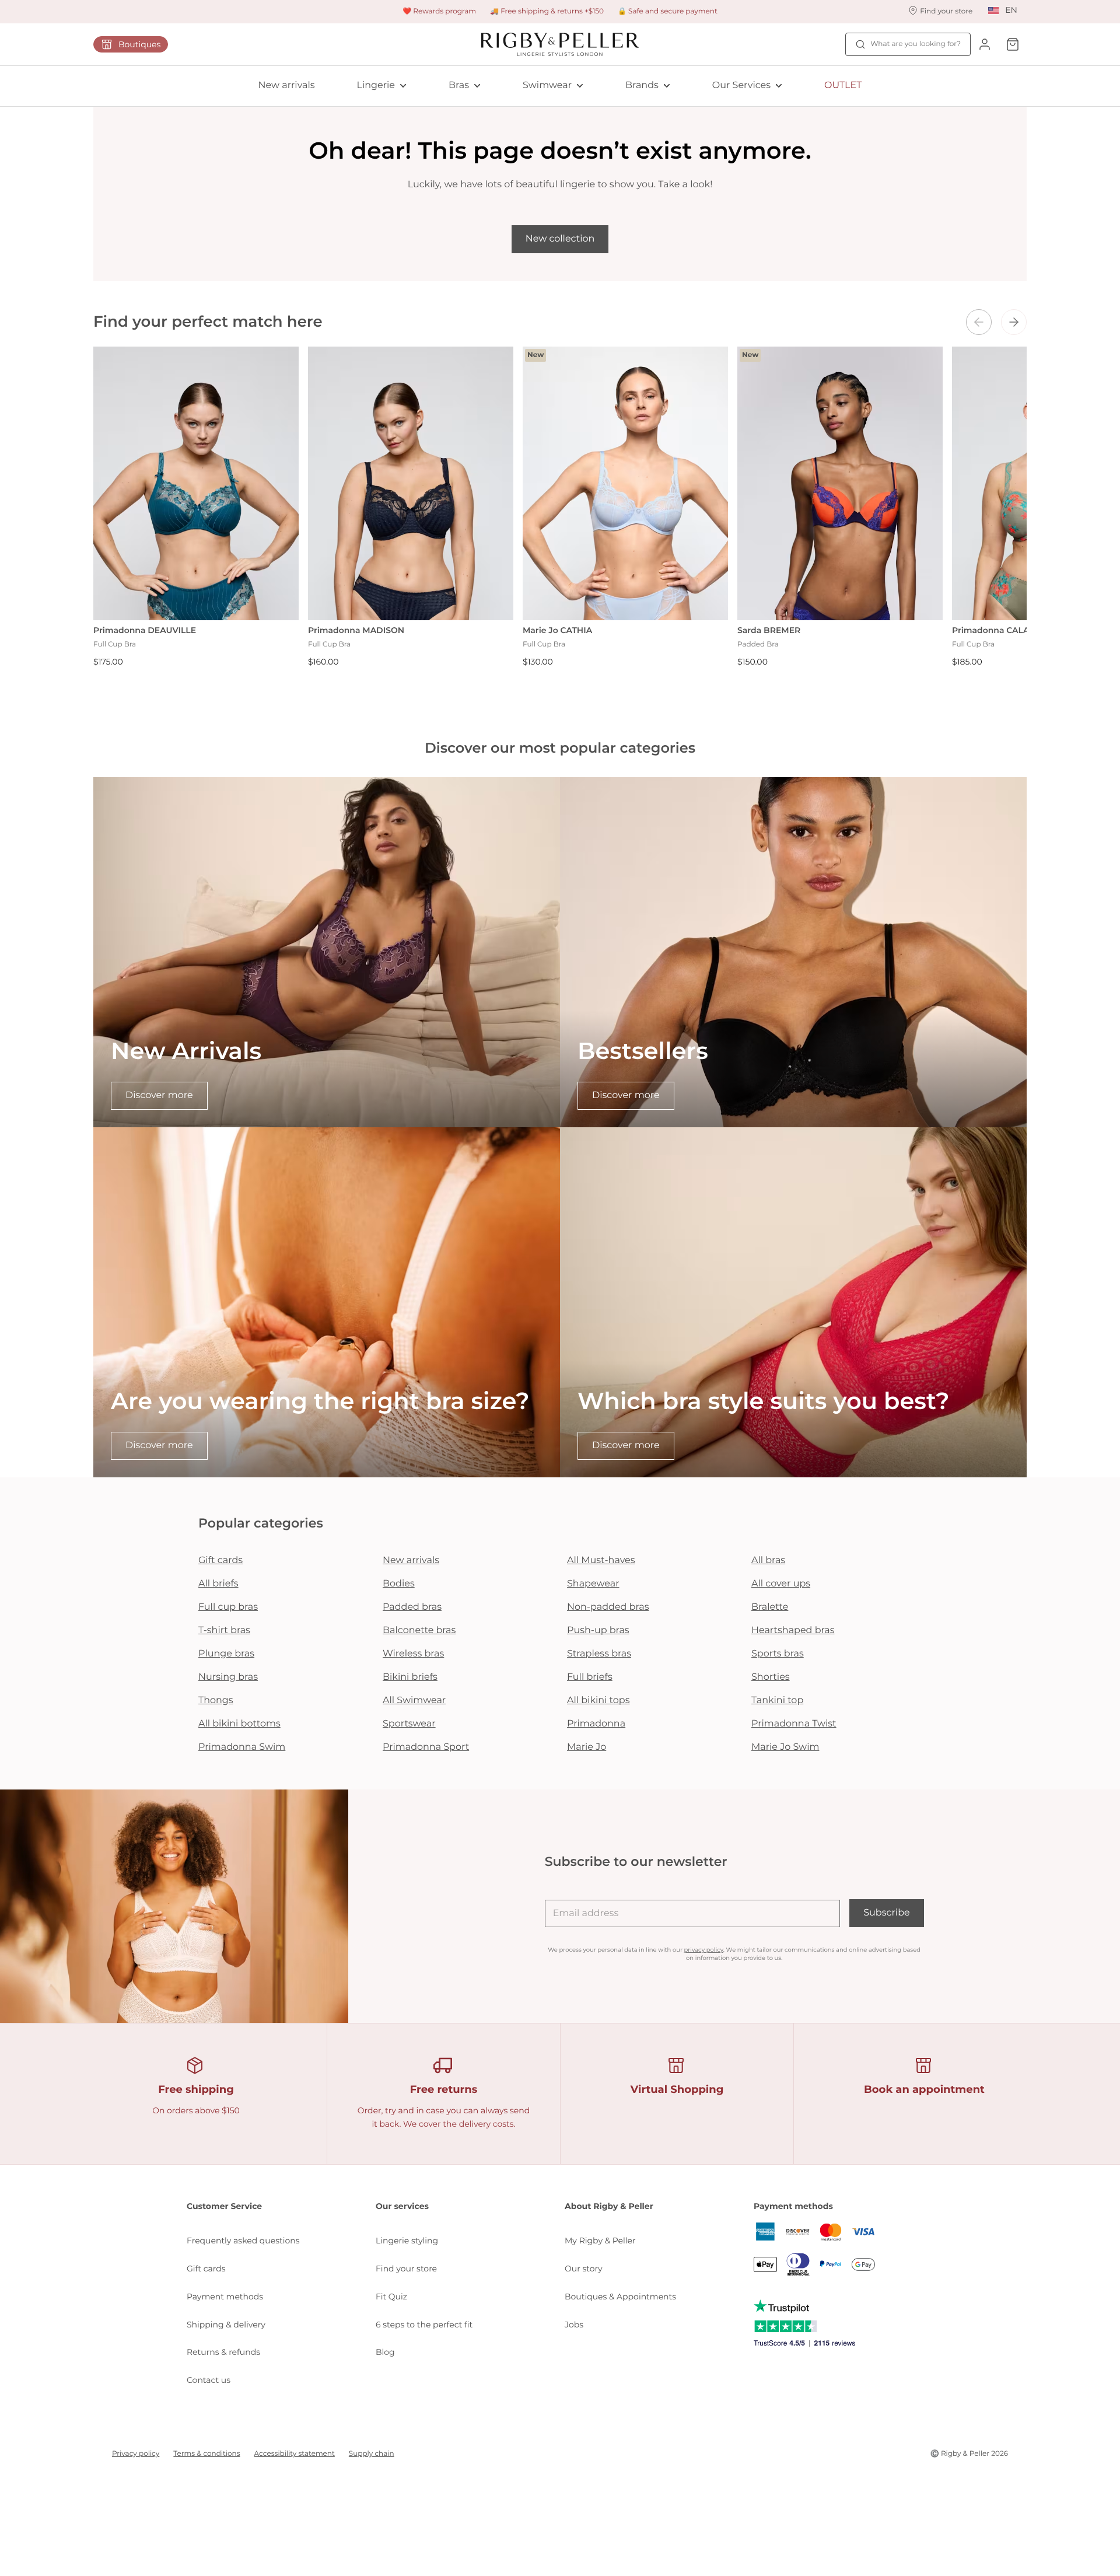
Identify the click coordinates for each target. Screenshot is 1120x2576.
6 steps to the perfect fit (424, 2325)
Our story (584, 2269)
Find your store (406, 2269)
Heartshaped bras (793, 1630)
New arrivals (287, 85)
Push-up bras (598, 1630)
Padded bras (412, 1607)
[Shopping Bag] (1013, 44)
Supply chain (372, 2454)
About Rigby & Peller (609, 2206)
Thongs (216, 1701)
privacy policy (704, 1950)
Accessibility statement (295, 2454)
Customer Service (224, 2206)
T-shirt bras (224, 1630)
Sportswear (409, 1724)
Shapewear (593, 1584)
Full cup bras (228, 1607)
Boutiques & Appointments (620, 2297)
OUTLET (843, 85)
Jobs (574, 2325)
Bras (459, 85)
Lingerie (376, 85)
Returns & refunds (223, 2352)
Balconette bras (419, 1630)
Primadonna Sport (426, 1747)
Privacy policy (136, 2454)
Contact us (209, 2380)
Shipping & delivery (226, 2325)
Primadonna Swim (242, 1747)
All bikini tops (598, 1701)
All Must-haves (601, 1560)
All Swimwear (414, 1701)
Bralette (770, 1607)
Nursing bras (228, 1677)
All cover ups (781, 1584)
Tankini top (777, 1701)
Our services (402, 2206)
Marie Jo (587, 1747)
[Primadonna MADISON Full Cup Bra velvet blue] (411, 483)
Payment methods (225, 2297)
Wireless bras (413, 1654)
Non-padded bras (608, 1607)
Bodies (399, 1584)
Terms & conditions (206, 2454)
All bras (768, 1560)
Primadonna (596, 1724)
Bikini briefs (410, 1677)
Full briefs (590, 1677)
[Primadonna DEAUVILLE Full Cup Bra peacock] (196, 483)
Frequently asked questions (243, 2241)
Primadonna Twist (794, 1724)
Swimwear (547, 85)
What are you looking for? (916, 44)
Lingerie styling (407, 2241)
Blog (385, 2352)
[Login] (985, 44)
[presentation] (979, 322)
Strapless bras (599, 1654)
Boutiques (139, 44)
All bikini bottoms (239, 1724)
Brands (642, 85)
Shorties (771, 1677)
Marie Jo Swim (785, 1747)
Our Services (741, 85)
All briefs (218, 1584)
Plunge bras (226, 1654)
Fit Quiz (391, 2297)
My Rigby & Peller (600, 2241)
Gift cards (220, 1560)
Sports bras (778, 1654)
